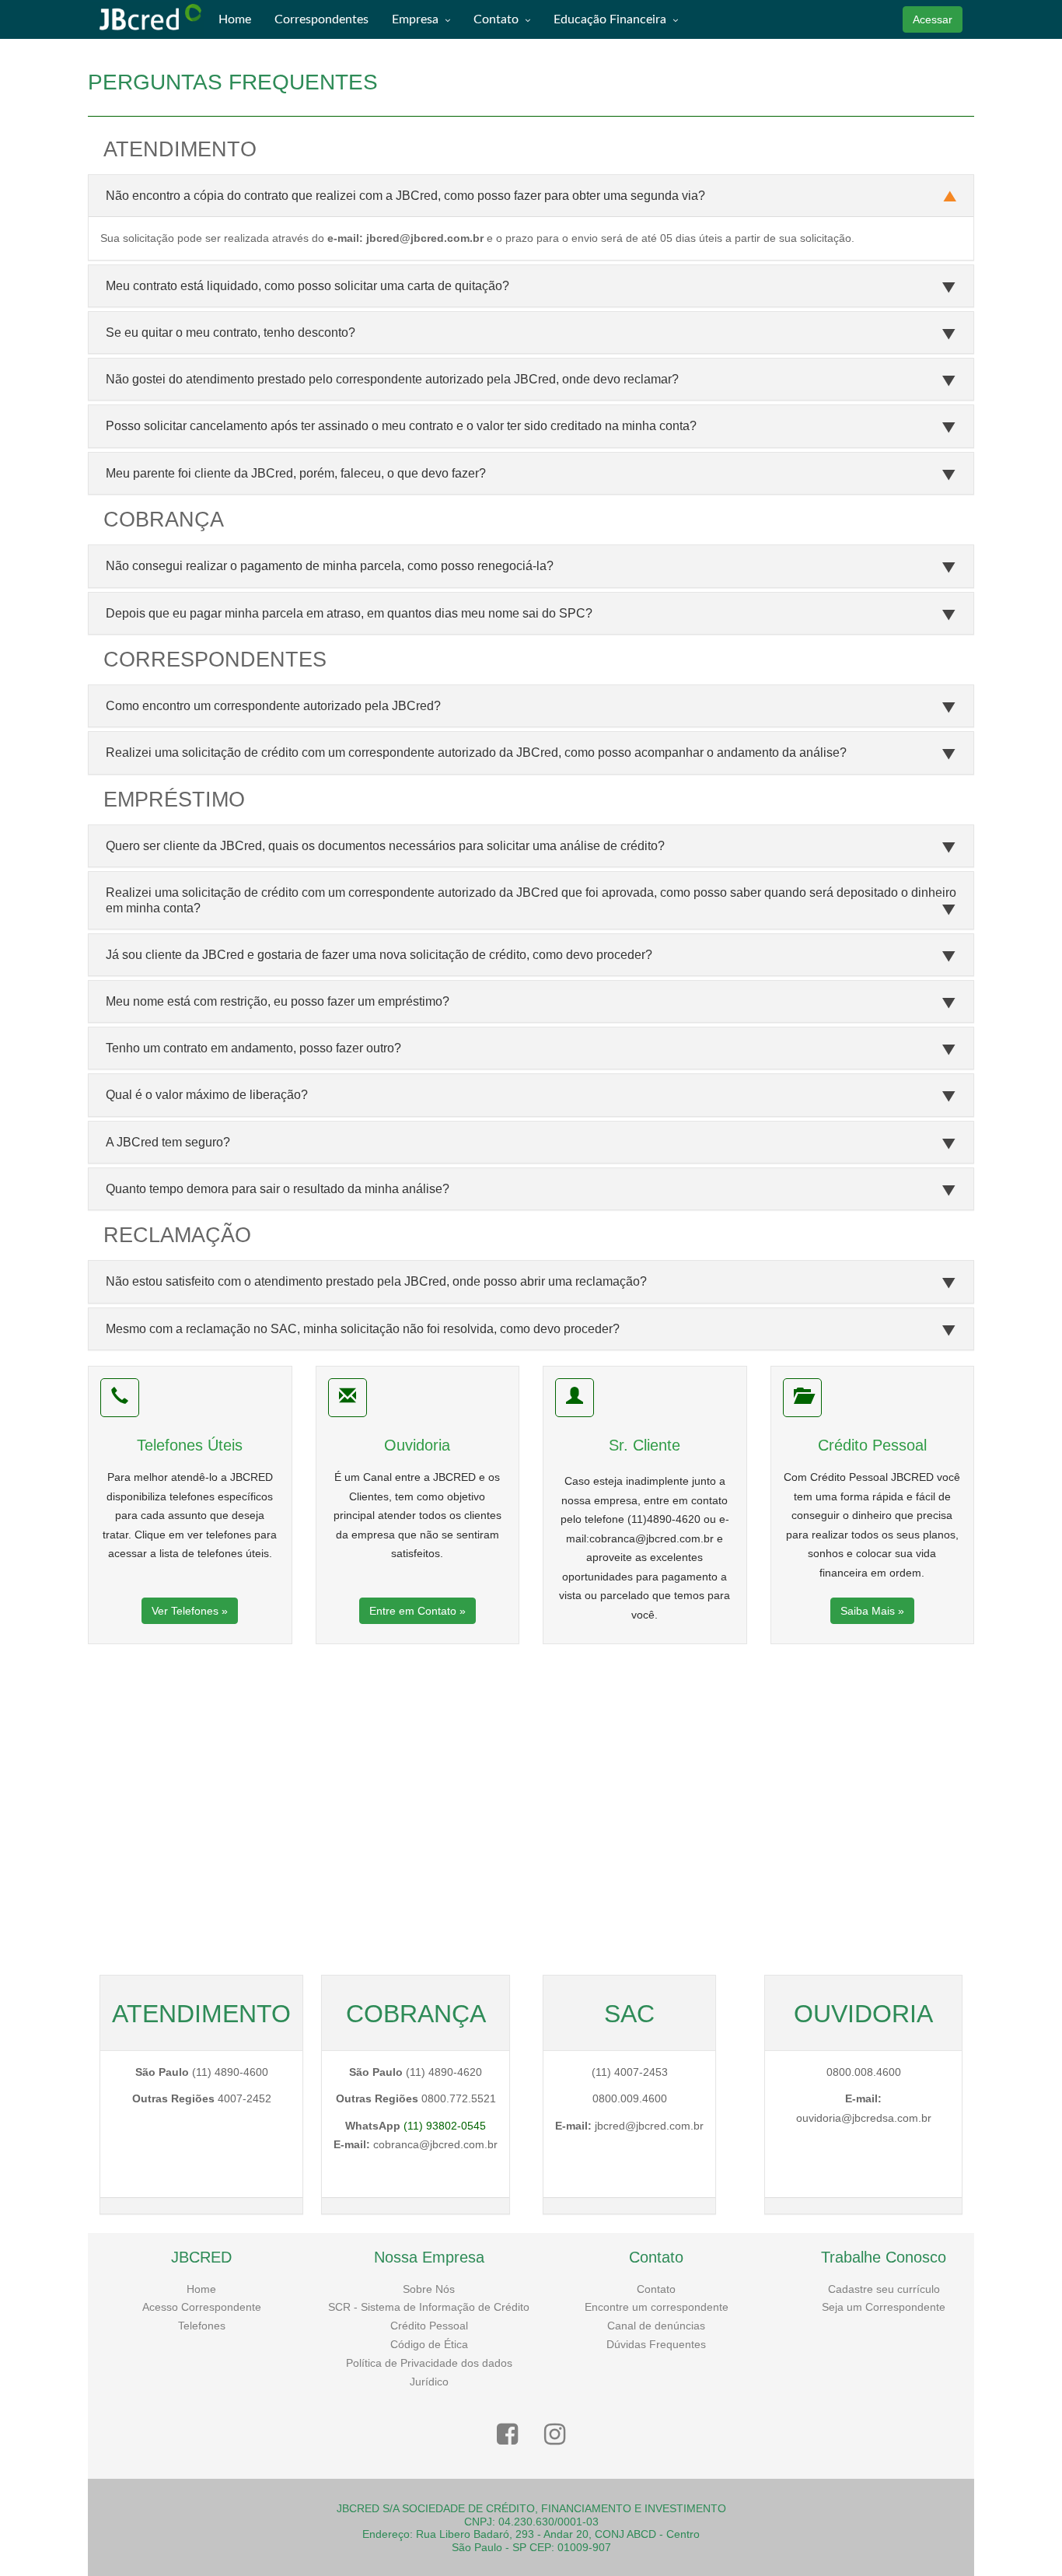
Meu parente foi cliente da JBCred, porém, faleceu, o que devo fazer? (296, 473)
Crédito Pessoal (429, 2326)
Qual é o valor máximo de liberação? (207, 1095)
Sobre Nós (429, 2289)
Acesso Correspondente (202, 2307)
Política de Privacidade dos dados (429, 2363)
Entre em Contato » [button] (417, 1611)
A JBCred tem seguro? (168, 1142)
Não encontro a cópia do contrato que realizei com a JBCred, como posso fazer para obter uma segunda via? (405, 196)
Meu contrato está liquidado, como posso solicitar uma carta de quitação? (307, 286)
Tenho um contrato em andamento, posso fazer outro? (253, 1048)
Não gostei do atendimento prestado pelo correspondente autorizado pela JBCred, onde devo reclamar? (392, 379)
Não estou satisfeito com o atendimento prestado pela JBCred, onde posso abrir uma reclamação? (376, 1281)
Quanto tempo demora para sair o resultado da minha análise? (278, 1189)
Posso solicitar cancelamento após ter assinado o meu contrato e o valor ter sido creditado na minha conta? (401, 426)
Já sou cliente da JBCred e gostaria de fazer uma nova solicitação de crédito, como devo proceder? (379, 955)
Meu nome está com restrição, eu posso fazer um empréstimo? (278, 1001)
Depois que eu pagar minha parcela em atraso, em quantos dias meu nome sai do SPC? (349, 613)
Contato (656, 2289)
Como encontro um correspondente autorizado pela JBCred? (273, 706)
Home (201, 2289)
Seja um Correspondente (884, 2307)
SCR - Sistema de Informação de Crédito (429, 2307)
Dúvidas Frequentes (656, 2344)
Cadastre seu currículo (884, 2289)
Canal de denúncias (656, 2326)
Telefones (202, 2326)
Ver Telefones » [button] (190, 1611)
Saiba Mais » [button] (872, 1611)
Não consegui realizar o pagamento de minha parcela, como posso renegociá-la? (330, 566)
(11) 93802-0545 (445, 2126)
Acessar (933, 19)
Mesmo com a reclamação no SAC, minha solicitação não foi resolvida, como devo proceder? (363, 1329)
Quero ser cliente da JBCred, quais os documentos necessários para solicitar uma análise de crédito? (385, 846)
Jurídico (429, 2382)
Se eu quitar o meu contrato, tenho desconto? (231, 332)
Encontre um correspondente (657, 2307)
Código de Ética (429, 2344)
